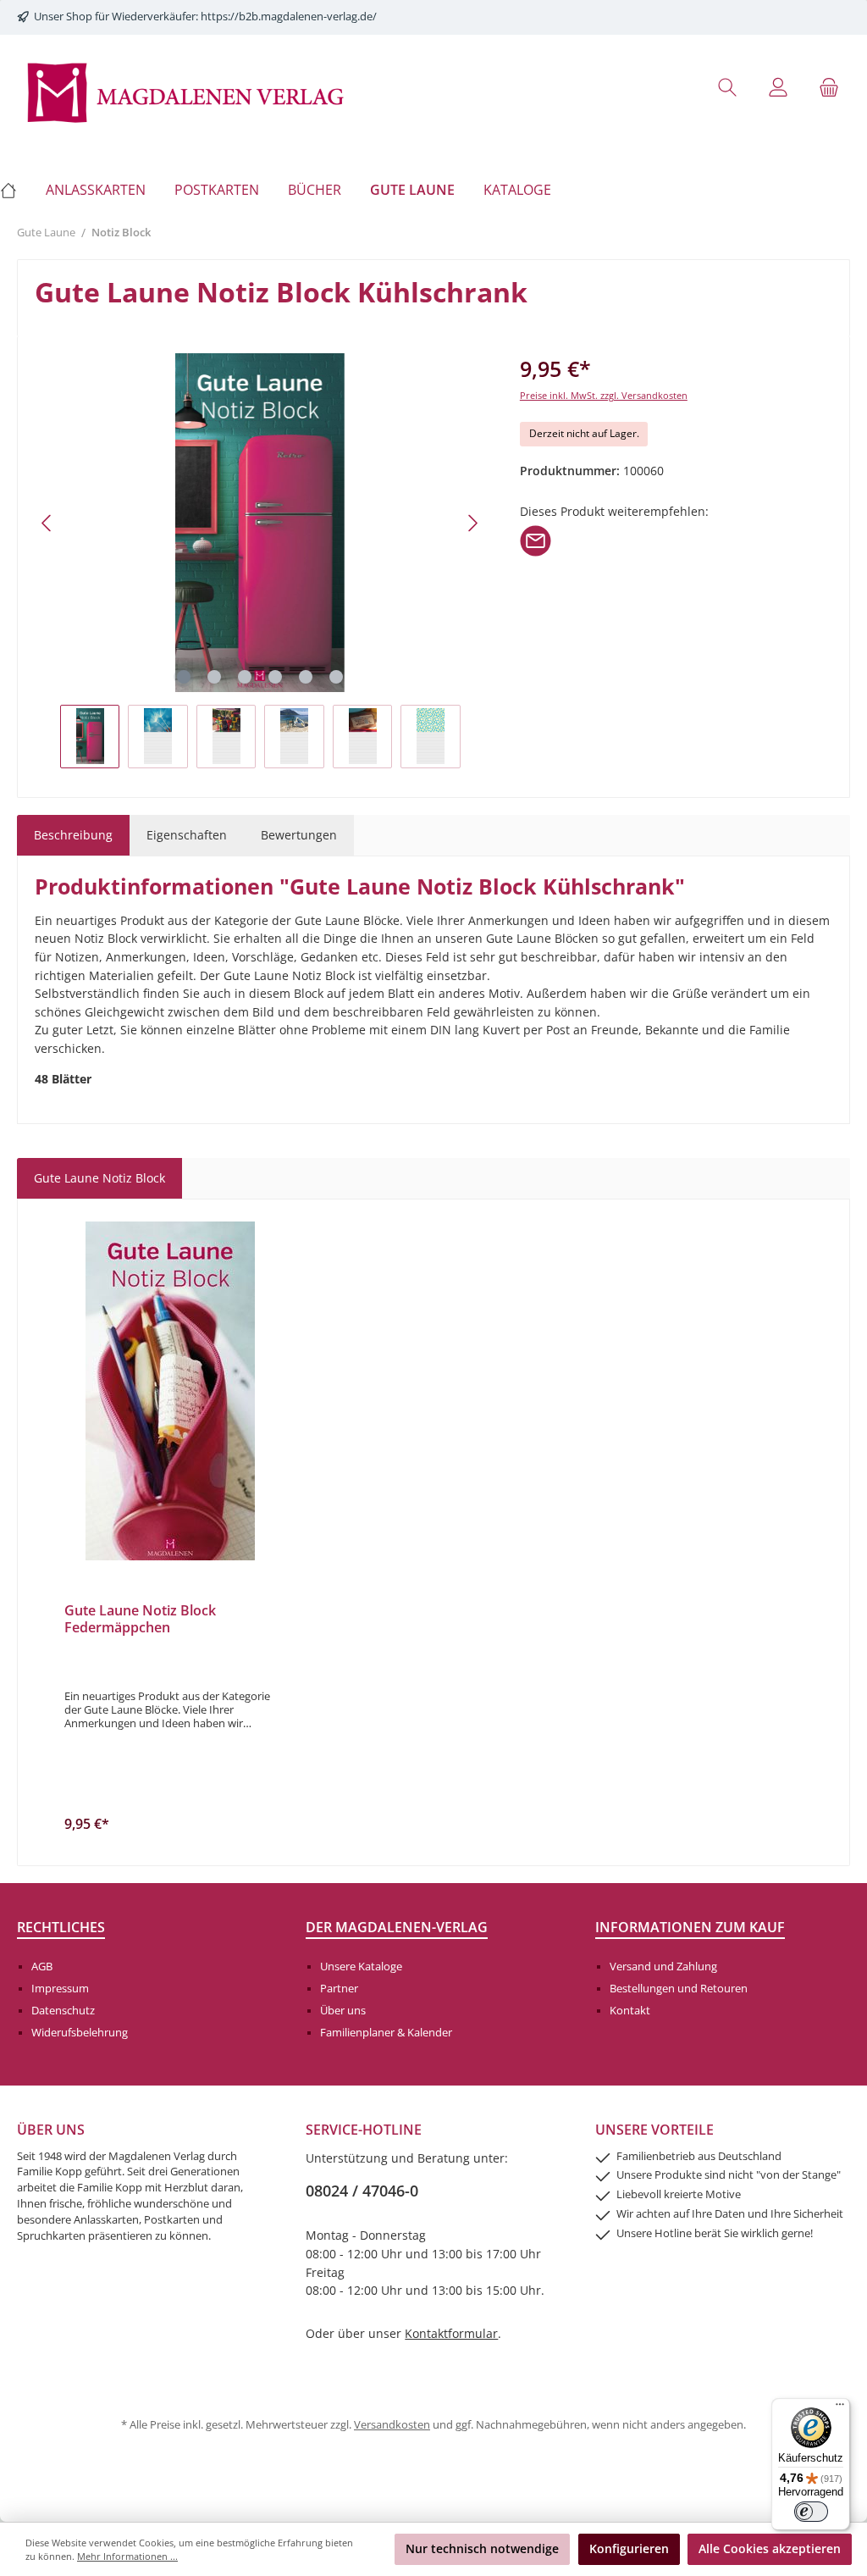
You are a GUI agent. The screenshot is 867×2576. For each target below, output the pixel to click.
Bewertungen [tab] (299, 835)
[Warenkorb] (829, 87)
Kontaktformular (451, 2333)
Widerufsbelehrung (80, 2033)
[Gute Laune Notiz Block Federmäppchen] (171, 1391)
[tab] (73, 835)
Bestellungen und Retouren (679, 1989)
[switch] (811, 2512)
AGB (42, 1967)
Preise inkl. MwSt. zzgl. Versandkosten (604, 395)
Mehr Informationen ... (127, 2556)
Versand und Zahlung (663, 1967)
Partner (339, 1989)
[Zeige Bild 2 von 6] (214, 677)
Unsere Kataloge (361, 1967)
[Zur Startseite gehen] (186, 91)
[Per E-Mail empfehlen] (536, 540)
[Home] (16, 190)
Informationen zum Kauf (690, 1927)
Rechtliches (61, 1927)
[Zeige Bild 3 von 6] (245, 677)
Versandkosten (392, 2425)
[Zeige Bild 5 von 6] (306, 677)
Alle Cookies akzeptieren (770, 2548)
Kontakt (630, 2011)
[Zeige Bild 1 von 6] (184, 677)
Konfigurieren (629, 2548)
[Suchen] (727, 87)
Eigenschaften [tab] (187, 835)
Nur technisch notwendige (482, 2548)
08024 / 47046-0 (362, 2191)
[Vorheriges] (47, 523)
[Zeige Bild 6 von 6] (336, 677)
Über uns (343, 2011)
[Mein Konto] (778, 87)
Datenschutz (63, 2011)
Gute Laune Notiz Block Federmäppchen (140, 1620)
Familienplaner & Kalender (386, 2033)
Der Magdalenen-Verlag (397, 1927)
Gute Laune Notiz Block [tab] (99, 1178)
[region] (260, 560)
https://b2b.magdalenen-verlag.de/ (289, 17)
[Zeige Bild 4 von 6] (275, 677)
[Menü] (840, 2408)
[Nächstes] (472, 523)
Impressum (60, 1989)
